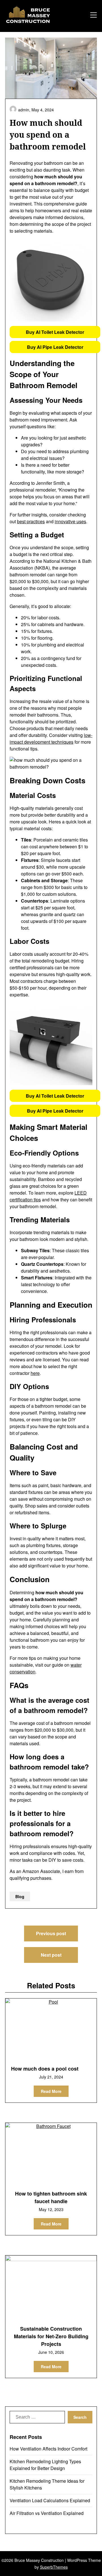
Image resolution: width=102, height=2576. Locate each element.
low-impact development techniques (51, 738)
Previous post (51, 1933)
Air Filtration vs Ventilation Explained (47, 2513)
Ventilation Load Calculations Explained (50, 2500)
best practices (31, 521)
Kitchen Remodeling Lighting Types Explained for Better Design (45, 2465)
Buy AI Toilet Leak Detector (55, 332)
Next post (51, 1955)
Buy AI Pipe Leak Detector (55, 347)
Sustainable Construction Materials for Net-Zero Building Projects (51, 2336)
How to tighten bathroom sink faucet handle (51, 2197)
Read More (51, 2091)
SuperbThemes (54, 2567)
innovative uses (70, 521)
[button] (55, 332)
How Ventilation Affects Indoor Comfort (48, 2449)
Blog (20, 1896)
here (35, 1373)
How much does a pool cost (45, 2069)
